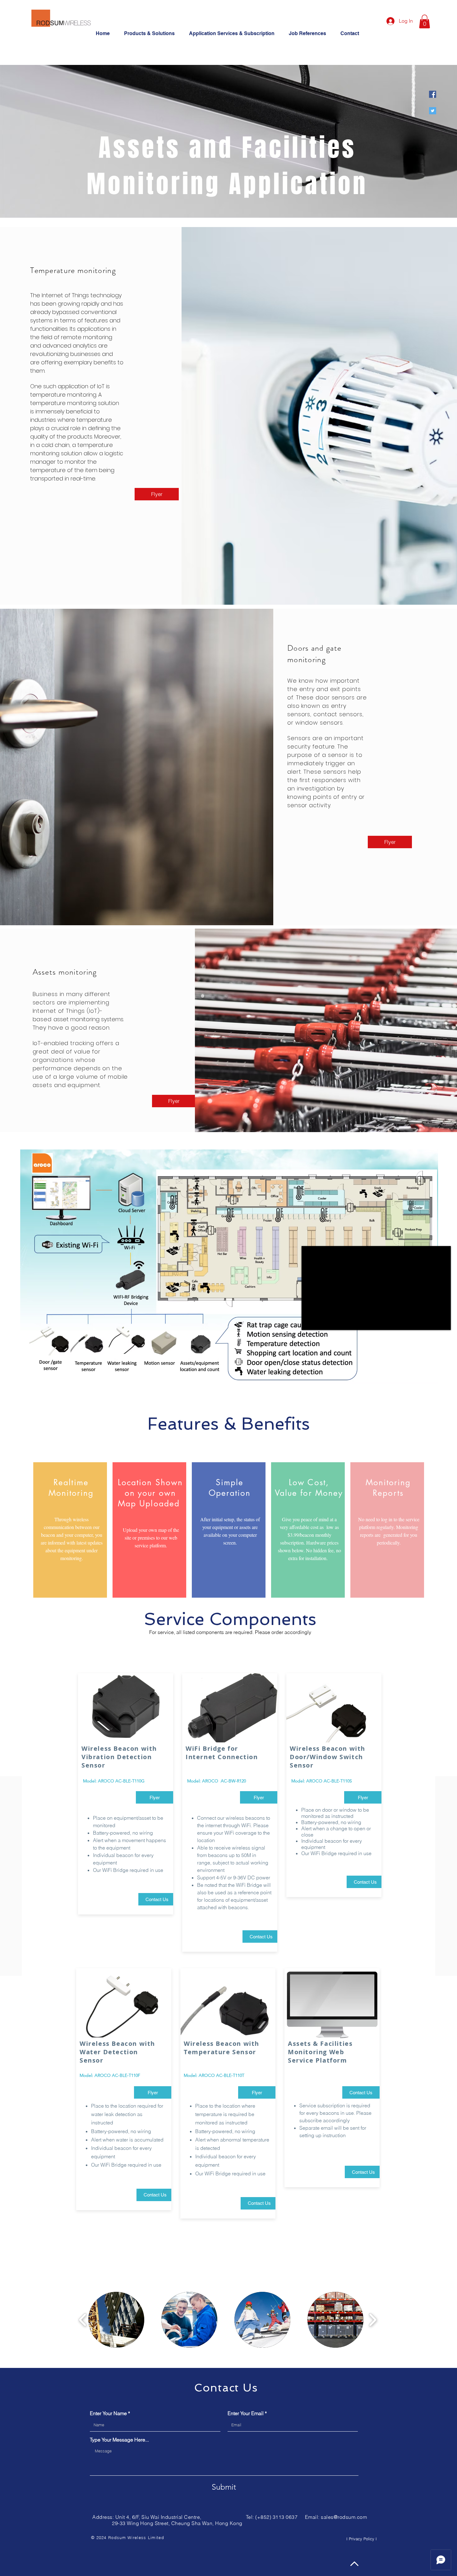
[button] (234, 33)
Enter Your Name (108, 2413)
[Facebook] (433, 94)
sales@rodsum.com (344, 2517)
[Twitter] (433, 111)
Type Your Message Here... (119, 2440)
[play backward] (83, 2320)
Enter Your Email (246, 2413)
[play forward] (373, 2320)
